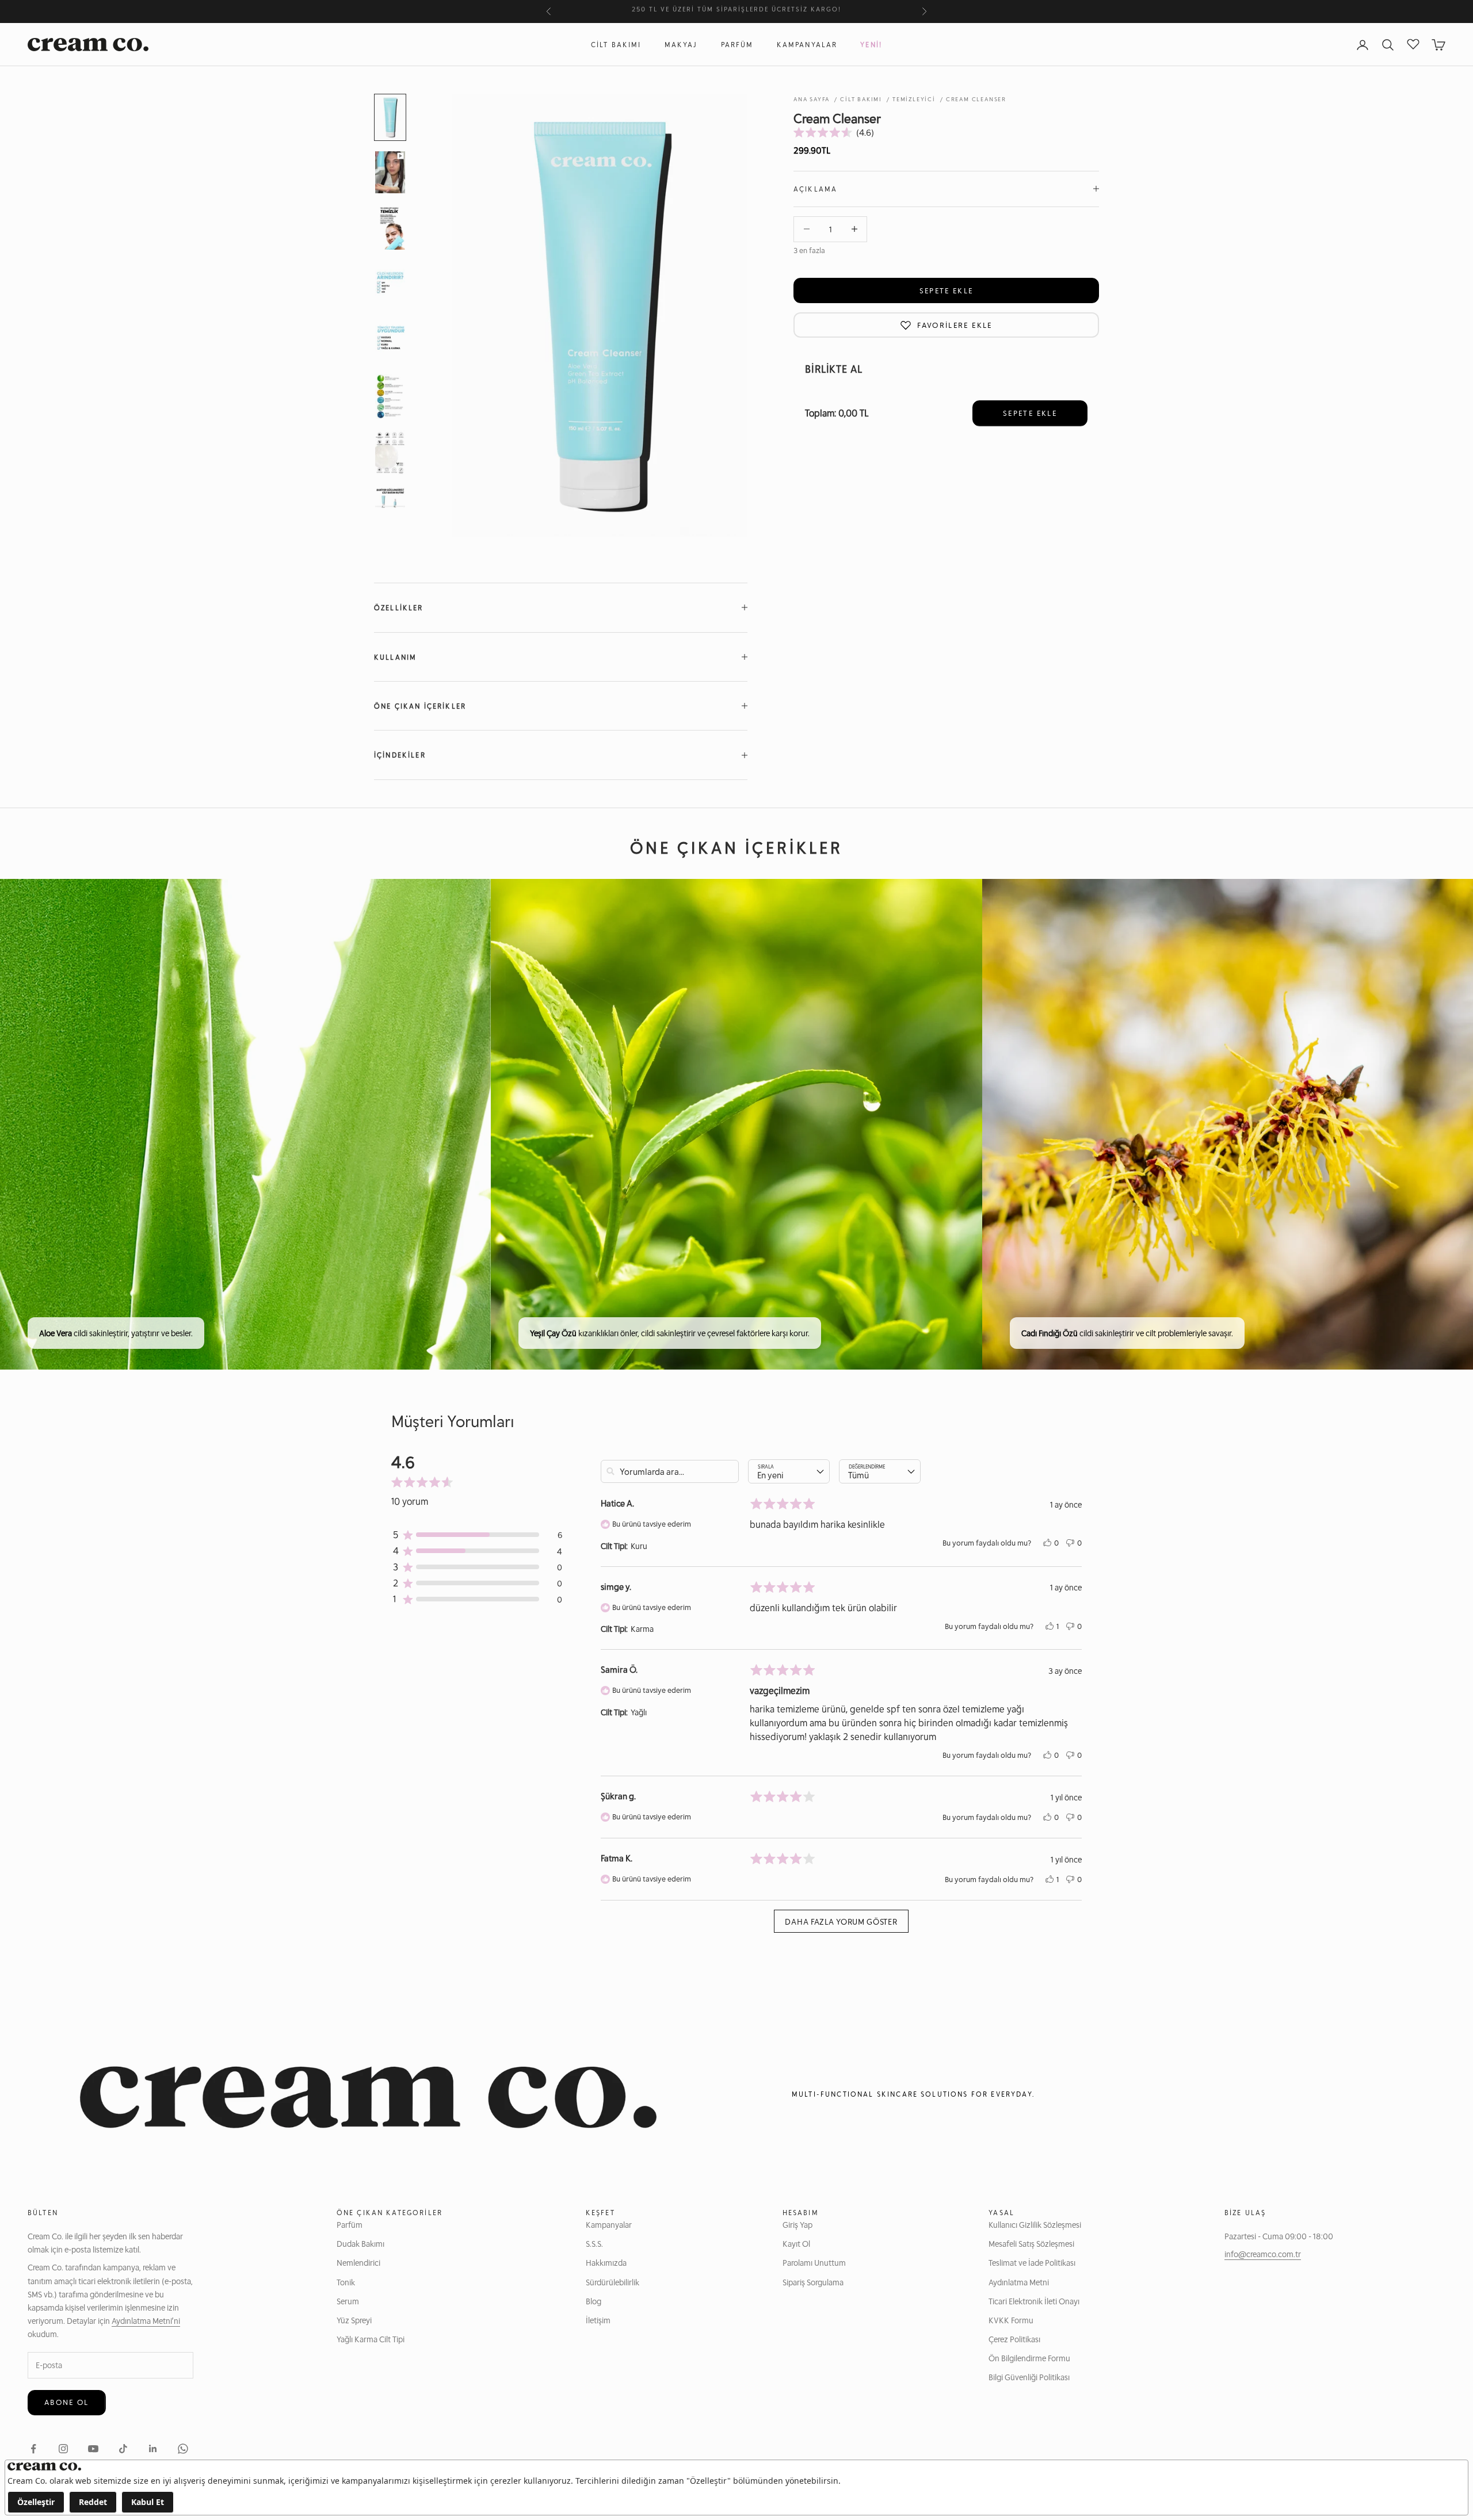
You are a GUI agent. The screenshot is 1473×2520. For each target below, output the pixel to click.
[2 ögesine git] (390, 172)
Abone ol (67, 2402)
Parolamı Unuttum (814, 2262)
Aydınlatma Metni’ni (146, 2320)
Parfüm (737, 45)
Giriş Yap (797, 2224)
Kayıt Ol (796, 2243)
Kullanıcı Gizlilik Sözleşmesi (1035, 2224)
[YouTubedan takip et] (93, 2449)
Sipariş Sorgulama (813, 2282)
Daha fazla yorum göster (841, 1921)
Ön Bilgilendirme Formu (1029, 2358)
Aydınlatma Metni (1019, 2282)
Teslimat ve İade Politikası (1032, 2262)
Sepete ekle (947, 290)
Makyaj (681, 45)
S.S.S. (594, 2243)
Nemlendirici (358, 2262)
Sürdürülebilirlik (613, 2282)
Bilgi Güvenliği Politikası (1029, 2377)
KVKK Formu (1011, 2320)
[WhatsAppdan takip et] (183, 2449)
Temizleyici (914, 99)
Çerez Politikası (1014, 2339)
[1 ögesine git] (390, 117)
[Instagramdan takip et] (63, 2449)
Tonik (346, 2282)
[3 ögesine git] (390, 227)
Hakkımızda (606, 2262)
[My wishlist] (1413, 43)
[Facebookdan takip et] (33, 2449)
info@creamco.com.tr (1263, 2254)
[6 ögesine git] (390, 396)
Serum (348, 2301)
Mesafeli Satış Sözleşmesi (1031, 2243)
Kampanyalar (807, 45)
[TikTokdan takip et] (123, 2449)
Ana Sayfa (812, 99)
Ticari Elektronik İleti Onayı (1034, 2301)
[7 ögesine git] (390, 453)
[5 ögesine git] (390, 340)
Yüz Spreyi (354, 2320)
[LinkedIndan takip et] (153, 2449)
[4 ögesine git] (390, 284)
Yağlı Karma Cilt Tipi (371, 2339)
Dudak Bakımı (360, 2243)
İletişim (598, 2320)
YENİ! (871, 45)
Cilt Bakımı (616, 45)
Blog (594, 2301)
